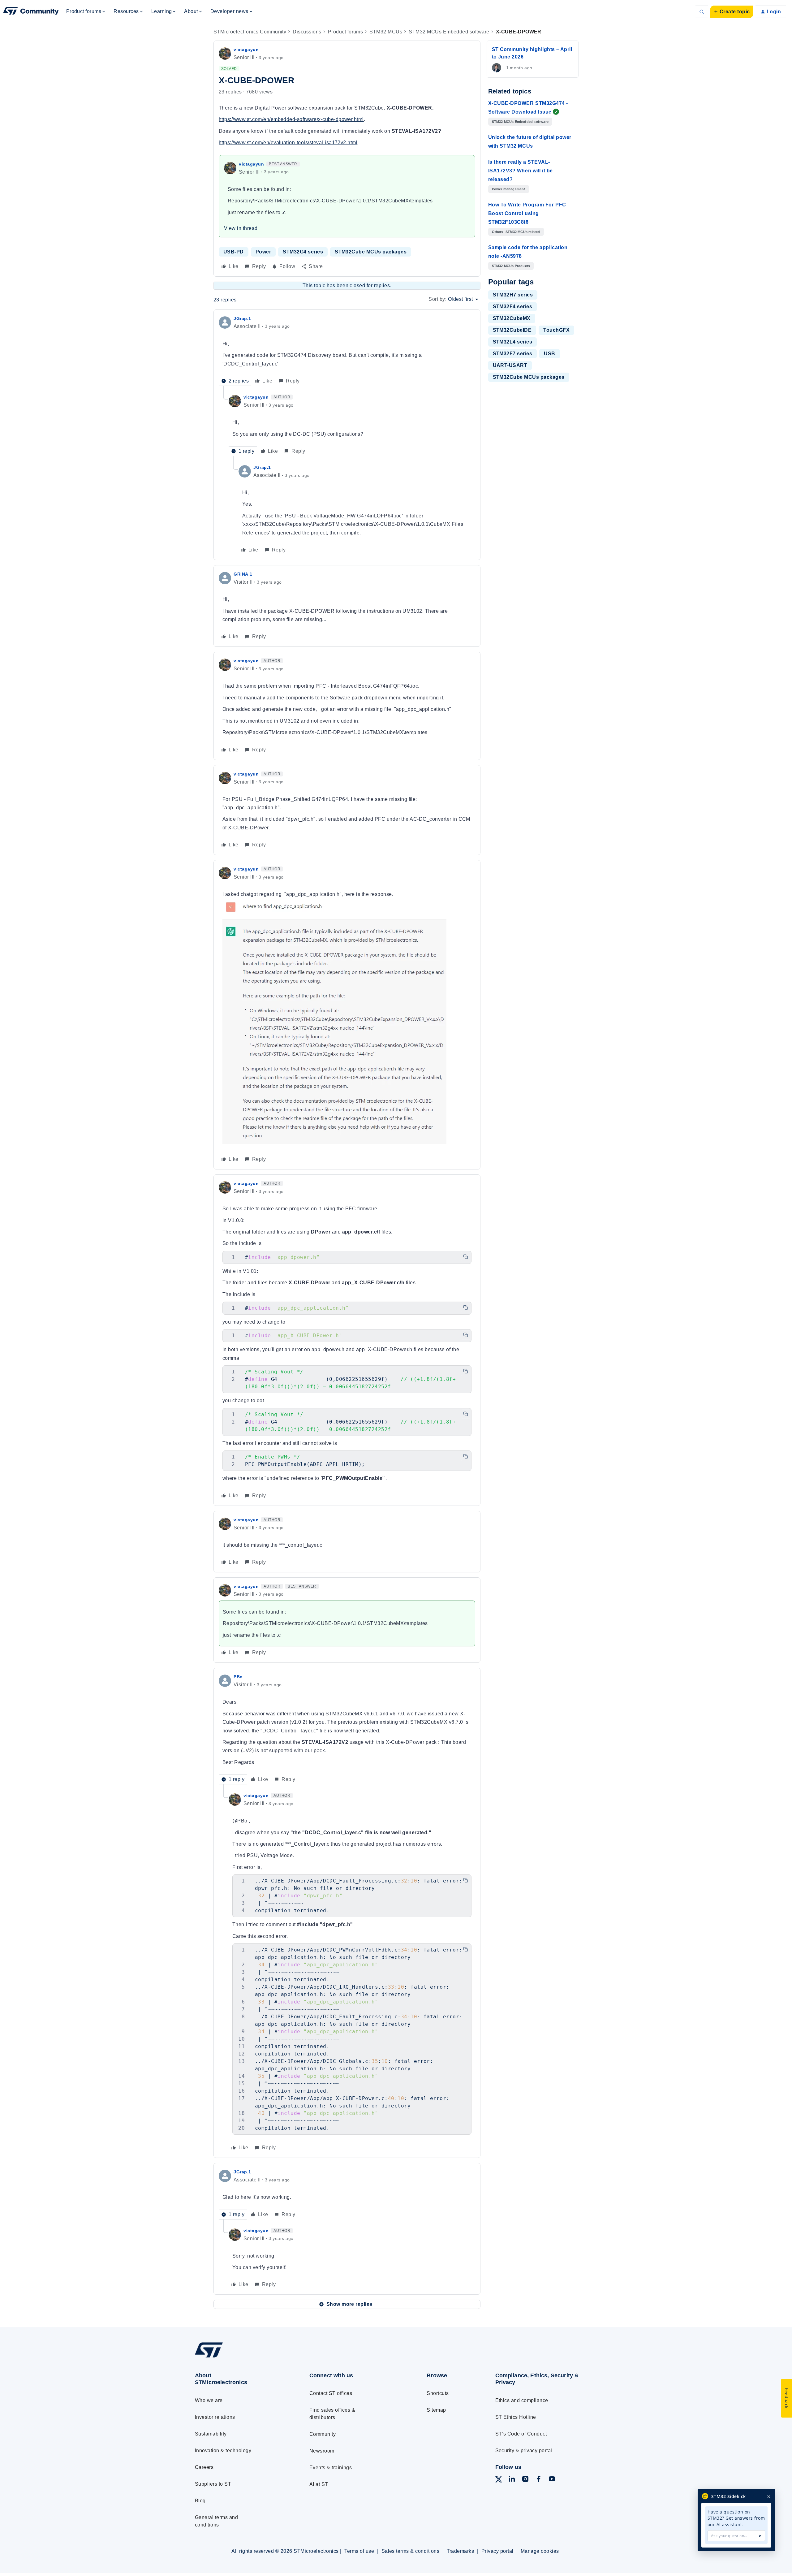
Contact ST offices (331, 2393)
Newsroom (322, 2451)
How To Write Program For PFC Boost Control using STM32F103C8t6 (527, 213)
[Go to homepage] (241, 2357)
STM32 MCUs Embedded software (449, 32)
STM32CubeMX (512, 318)
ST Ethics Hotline (516, 2417)
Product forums (346, 32)
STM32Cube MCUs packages (371, 252)
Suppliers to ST (213, 2484)
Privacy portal (497, 2551)
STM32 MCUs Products (511, 266)
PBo (238, 1677)
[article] (347, 350)
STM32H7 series (513, 295)
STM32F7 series (513, 354)
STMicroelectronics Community (250, 32)
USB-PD (234, 252)
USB (549, 354)
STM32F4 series (513, 307)
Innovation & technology (223, 2451)
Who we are (209, 2400)
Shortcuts (438, 2393)
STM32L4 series (513, 342)
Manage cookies (540, 2551)
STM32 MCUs (386, 32)
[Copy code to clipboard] (466, 1257)
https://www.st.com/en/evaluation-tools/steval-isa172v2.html (288, 143)
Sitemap (436, 2410)
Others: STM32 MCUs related (516, 232)
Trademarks (461, 2551)
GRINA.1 (243, 574)
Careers (204, 2467)
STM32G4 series (303, 252)
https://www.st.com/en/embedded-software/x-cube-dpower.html (291, 119)
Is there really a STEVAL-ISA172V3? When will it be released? (521, 171)
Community (323, 2434)
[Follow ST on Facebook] (539, 2480)
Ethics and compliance (522, 2400)
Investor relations (215, 2417)
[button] (732, 12)
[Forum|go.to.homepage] (31, 12)
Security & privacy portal (524, 2451)
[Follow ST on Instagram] (525, 2480)
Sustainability (211, 2434)
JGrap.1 (242, 318)
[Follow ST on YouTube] (552, 2480)
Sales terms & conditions (411, 2551)
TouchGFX (556, 330)
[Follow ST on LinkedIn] (512, 2480)
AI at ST (319, 2484)
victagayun (246, 50)
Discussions (307, 32)
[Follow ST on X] (499, 2481)
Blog (200, 2501)
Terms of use (359, 2551)
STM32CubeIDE (512, 330)
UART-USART (510, 365)
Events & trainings (331, 2468)
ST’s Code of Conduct (521, 2434)
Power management (509, 189)
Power (263, 252)
